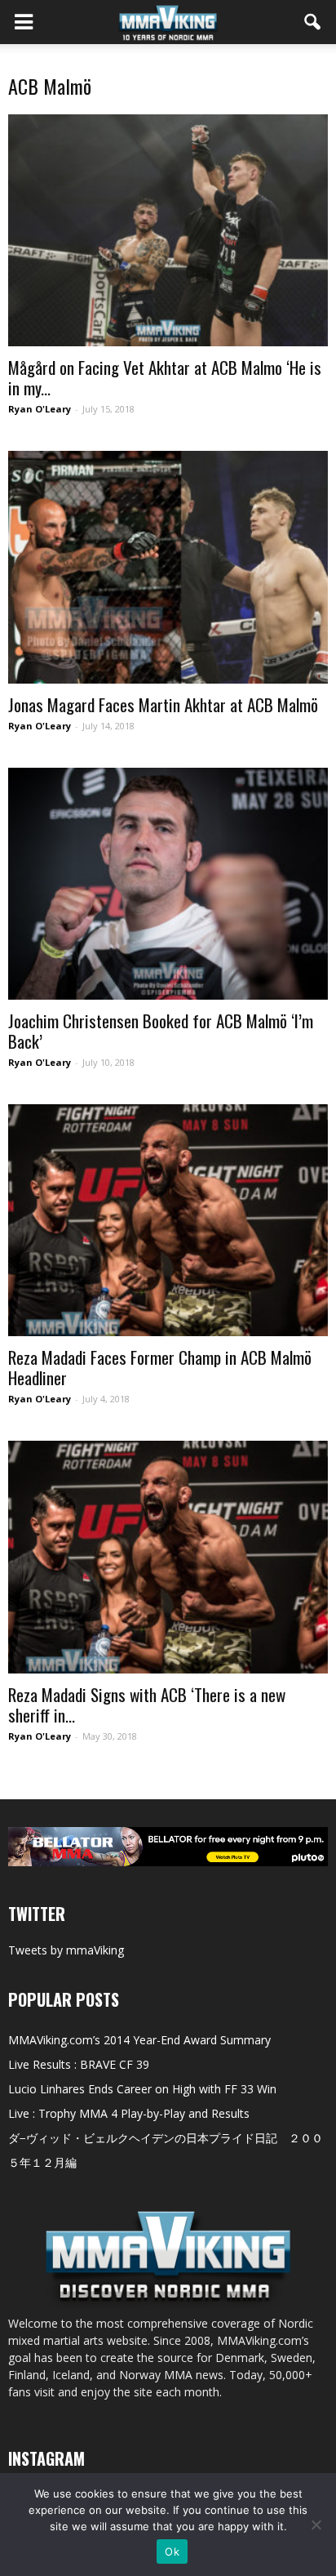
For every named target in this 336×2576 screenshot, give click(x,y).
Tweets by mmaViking (66, 1950)
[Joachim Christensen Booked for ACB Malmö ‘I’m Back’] (168, 884)
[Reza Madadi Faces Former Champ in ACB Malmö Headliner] (168, 1220)
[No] (316, 2525)
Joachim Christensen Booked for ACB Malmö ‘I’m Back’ (161, 1031)
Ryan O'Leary (40, 409)
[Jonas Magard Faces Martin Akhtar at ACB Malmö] (168, 567)
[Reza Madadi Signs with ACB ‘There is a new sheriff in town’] (168, 1557)
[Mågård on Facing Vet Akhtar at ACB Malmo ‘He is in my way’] (168, 230)
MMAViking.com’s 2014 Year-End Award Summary (139, 2040)
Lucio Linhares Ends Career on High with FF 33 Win (142, 2089)
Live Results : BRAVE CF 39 (79, 2064)
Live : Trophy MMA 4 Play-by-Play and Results (129, 2113)
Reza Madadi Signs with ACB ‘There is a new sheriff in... (147, 1705)
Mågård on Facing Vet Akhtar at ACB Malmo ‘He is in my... (165, 377)
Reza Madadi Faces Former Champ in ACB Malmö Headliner (160, 1367)
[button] (313, 22)
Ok (172, 2551)
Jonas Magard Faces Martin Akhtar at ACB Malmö (163, 704)
